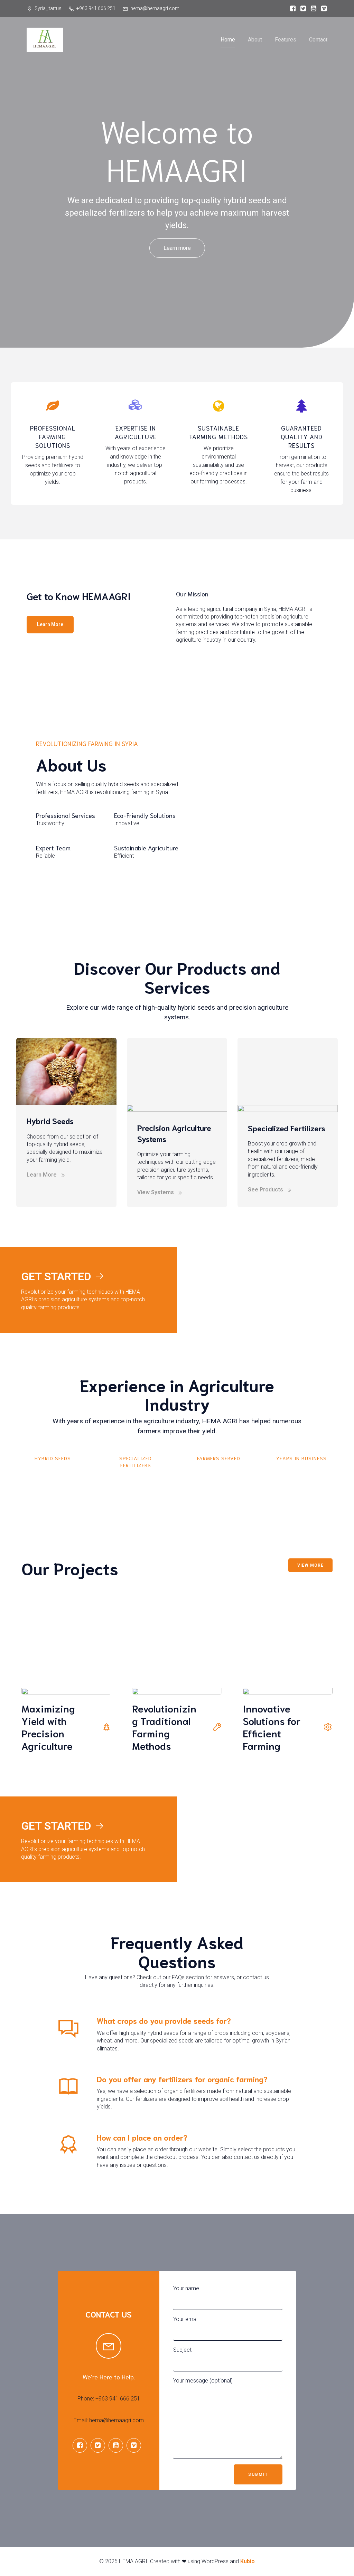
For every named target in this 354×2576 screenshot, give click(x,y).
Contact (318, 40)
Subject (182, 2350)
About (255, 40)
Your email (186, 2319)
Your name (186, 2288)
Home (228, 40)
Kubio (248, 2561)
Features (286, 40)
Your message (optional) (203, 2381)
